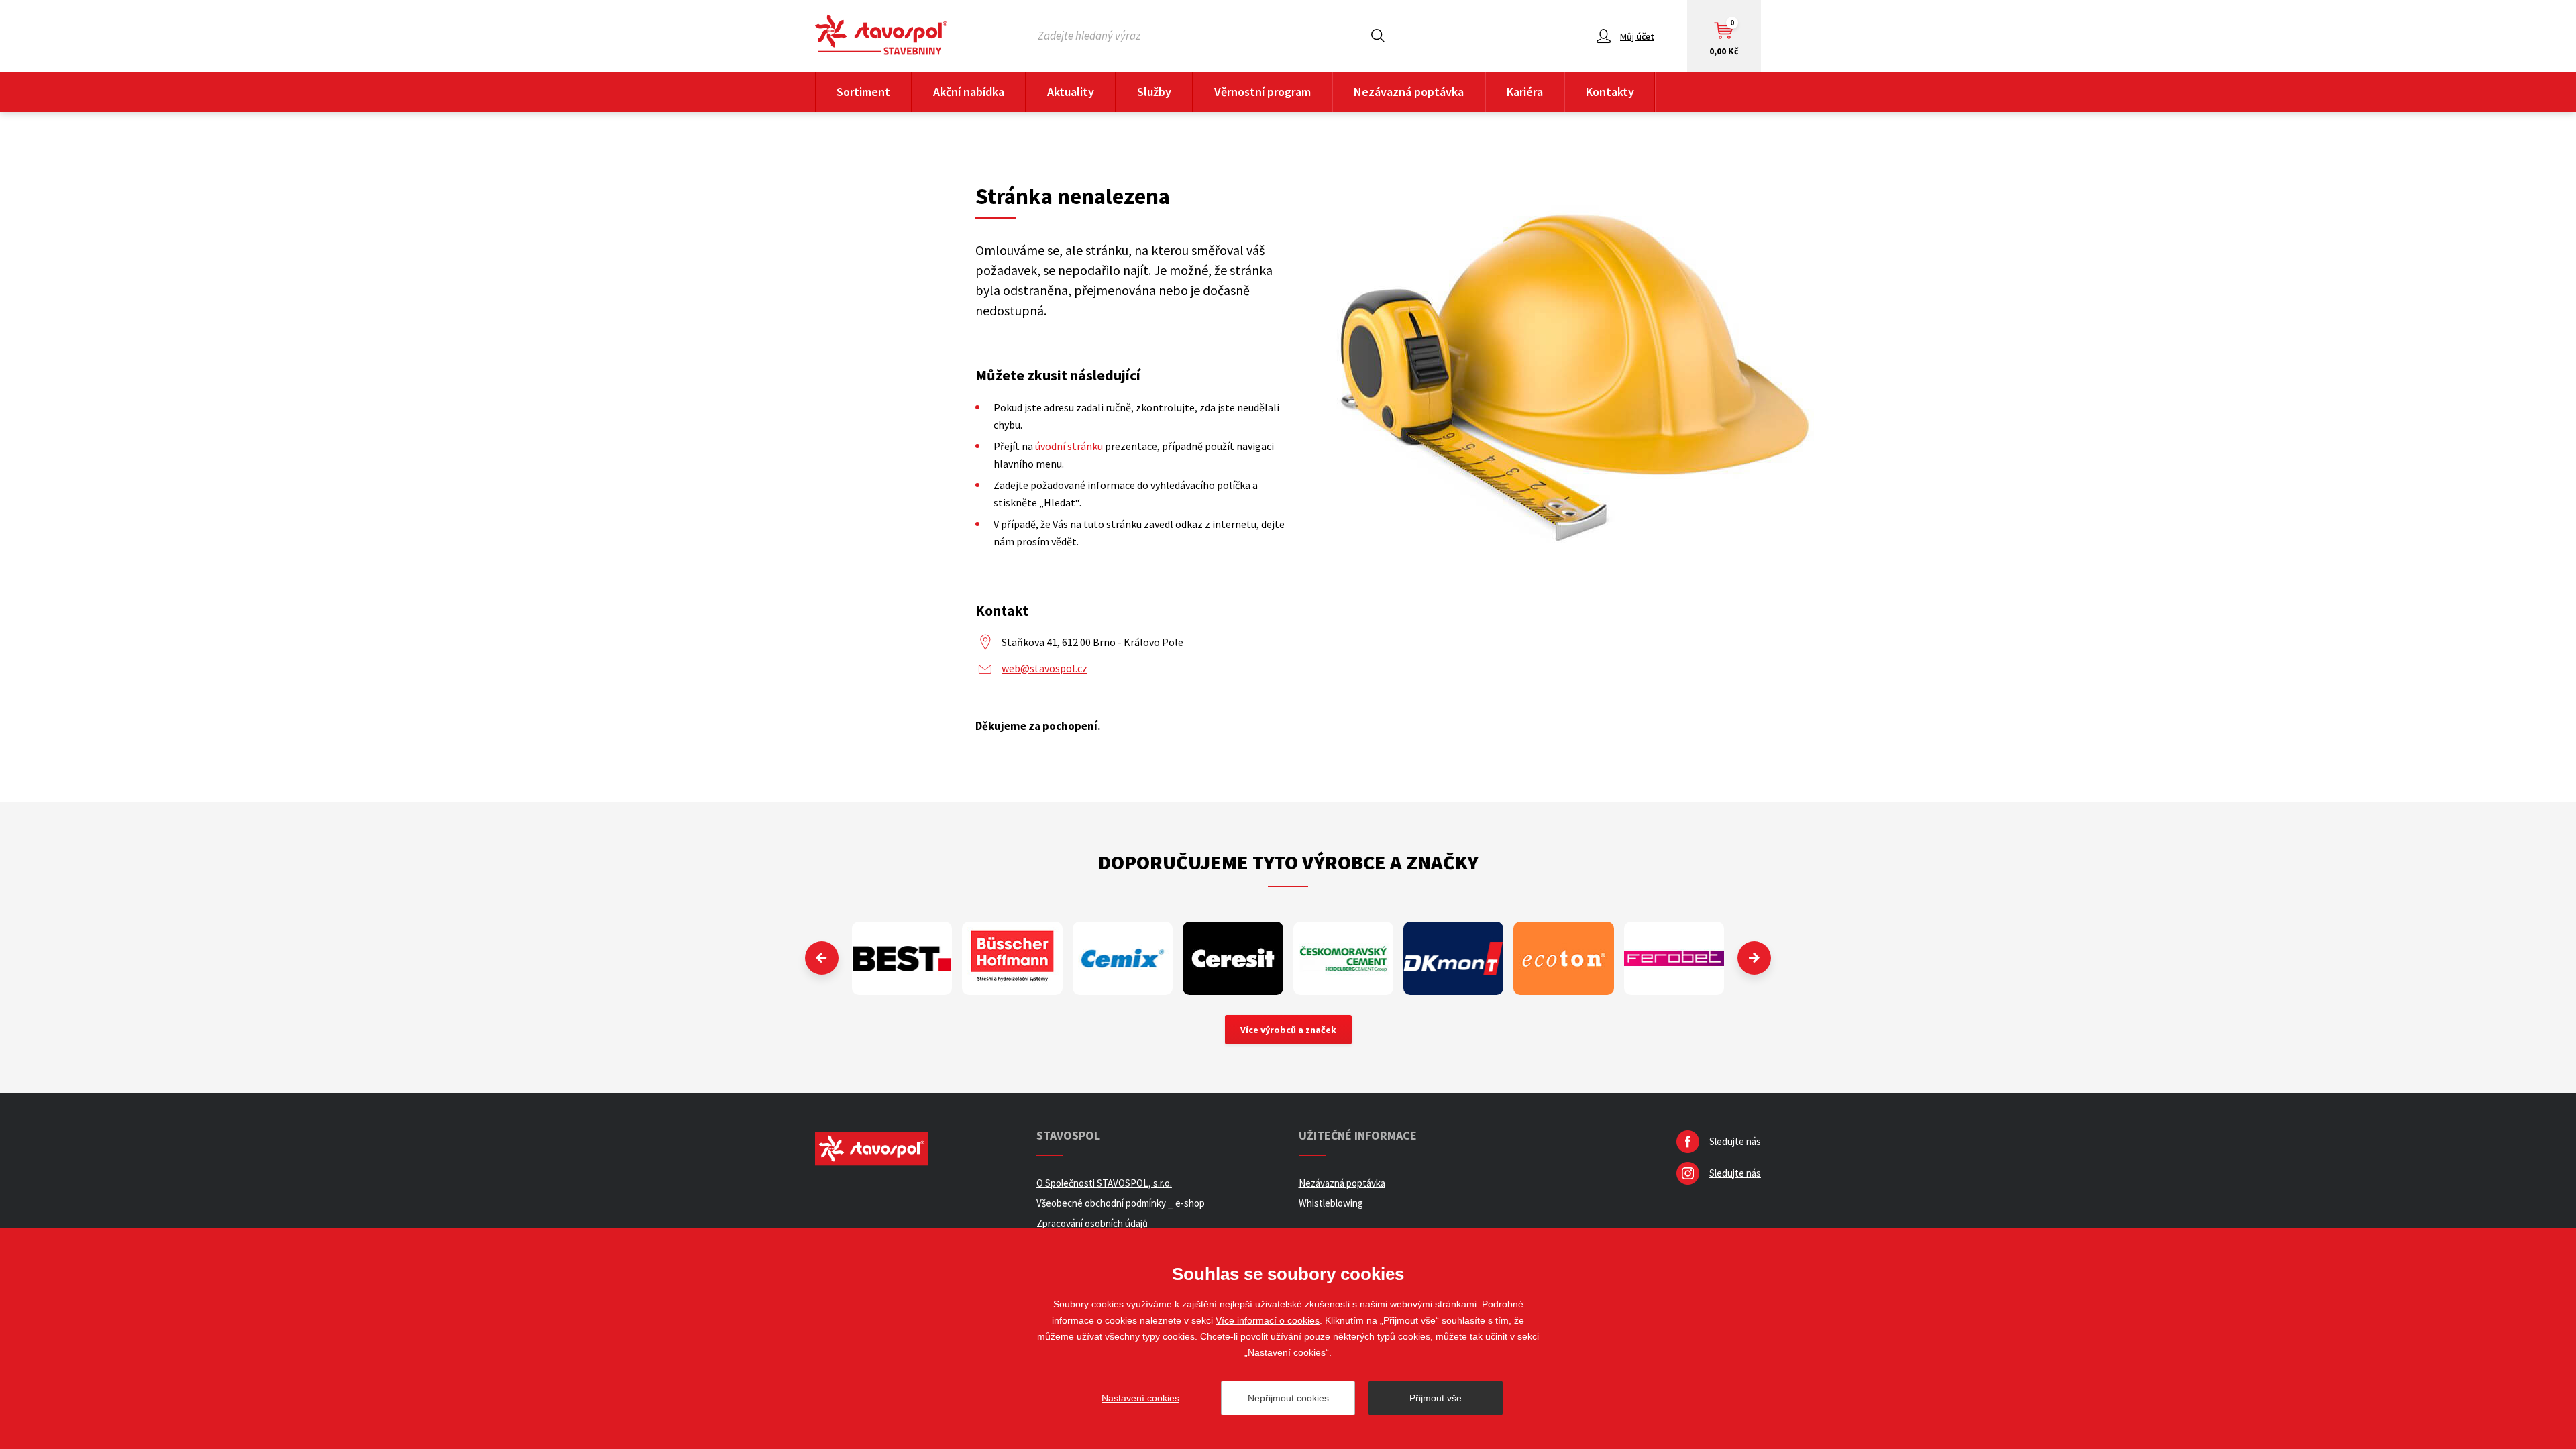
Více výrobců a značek (1288, 1030)
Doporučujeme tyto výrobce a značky (1288, 862)
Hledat (1378, 35)
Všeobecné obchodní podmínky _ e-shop (1121, 1203)
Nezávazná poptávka (1409, 92)
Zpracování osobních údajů (1092, 1223)
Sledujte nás (1735, 1141)
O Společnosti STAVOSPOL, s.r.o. (1104, 1183)
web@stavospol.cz (1044, 668)
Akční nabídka (969, 92)
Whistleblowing (1331, 1203)
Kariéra (1525, 92)
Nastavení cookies (1140, 1398)
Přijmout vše (1436, 1398)
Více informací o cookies (1268, 1320)
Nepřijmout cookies (1288, 1398)
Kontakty (1610, 92)
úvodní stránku (1069, 446)
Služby (1154, 92)
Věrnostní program (1263, 92)
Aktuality (1071, 92)
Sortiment (863, 92)
